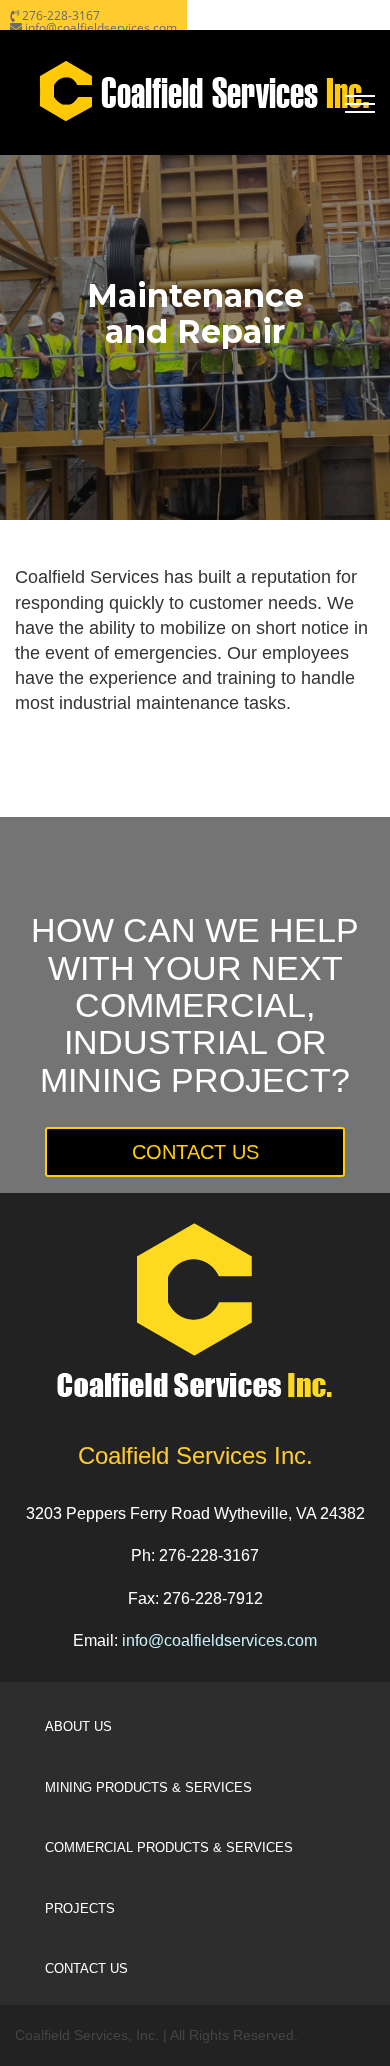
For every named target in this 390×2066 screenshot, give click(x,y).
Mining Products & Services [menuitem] (148, 1787)
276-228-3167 (61, 15)
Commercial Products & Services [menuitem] (169, 1847)
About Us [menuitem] (78, 1726)
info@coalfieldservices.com (219, 1640)
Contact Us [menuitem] (86, 1968)
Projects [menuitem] (80, 1908)
